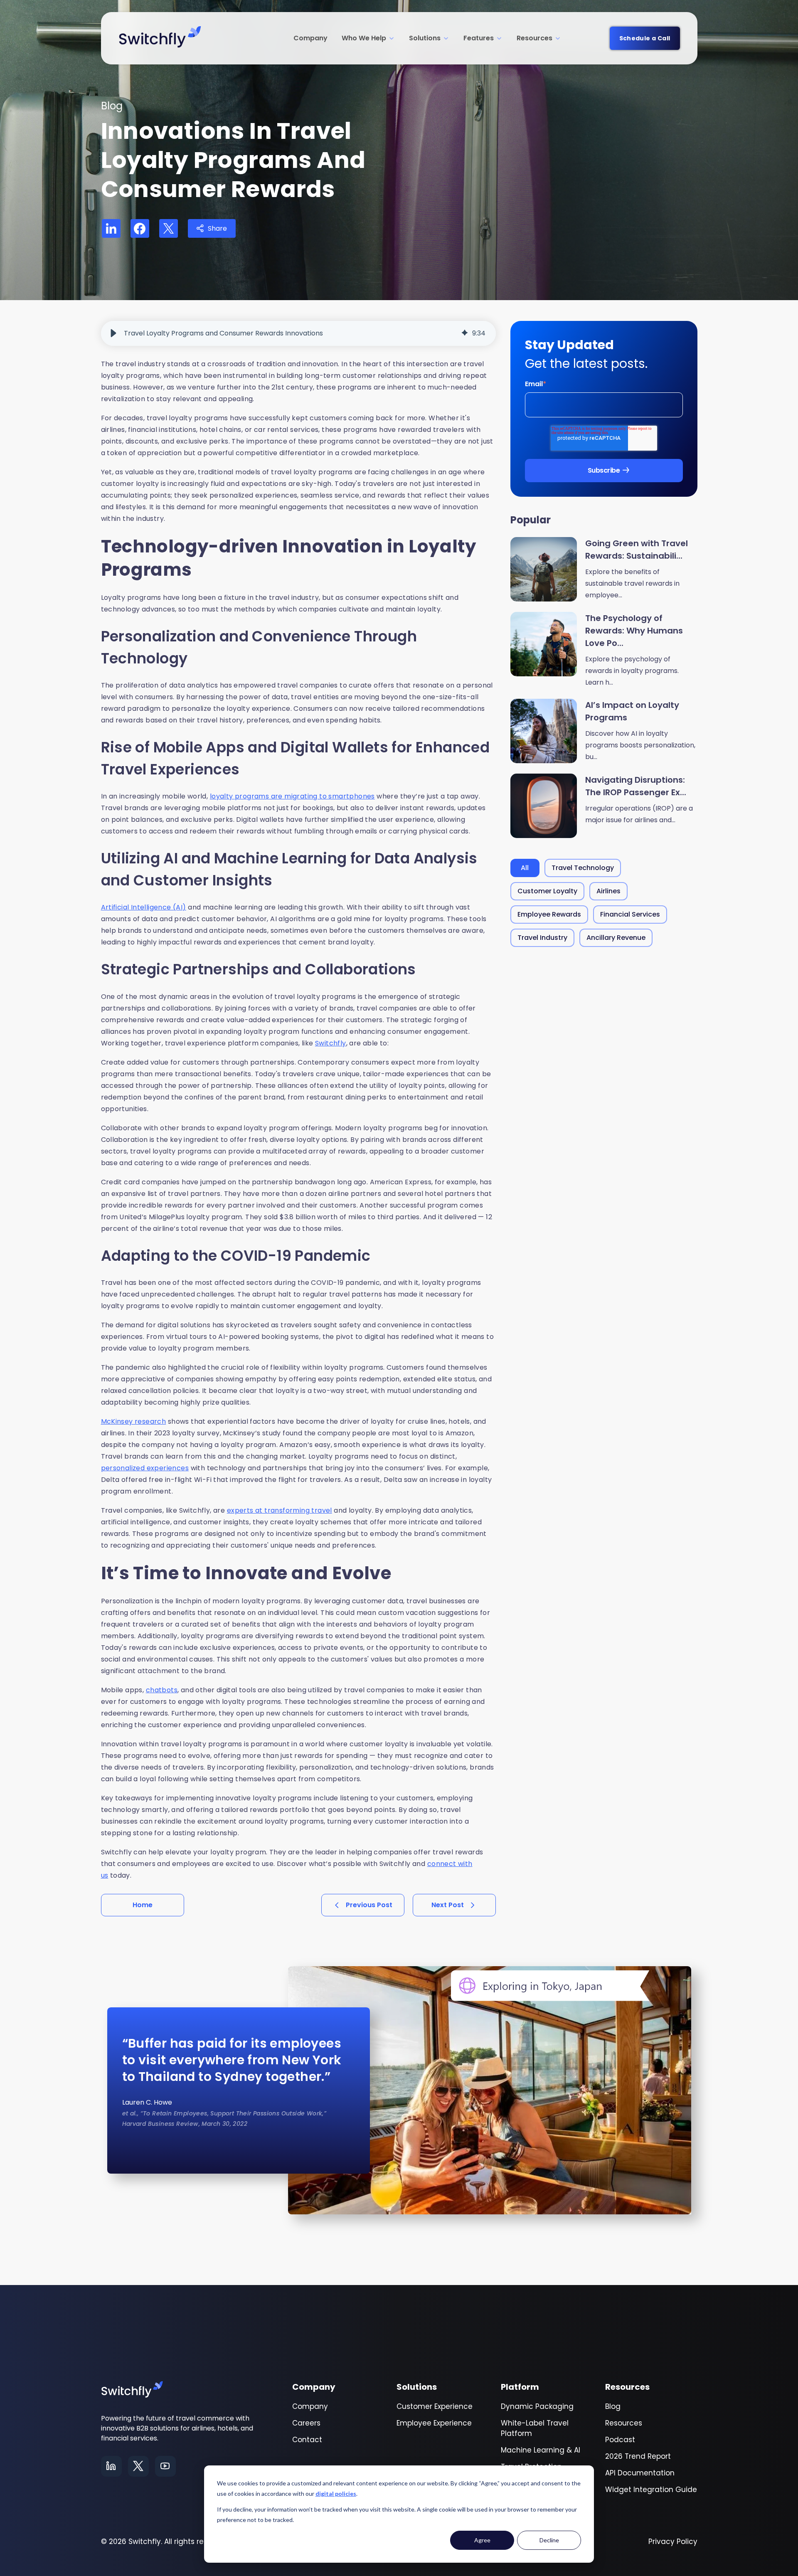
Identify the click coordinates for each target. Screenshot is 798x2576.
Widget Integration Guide (651, 2490)
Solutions (425, 38)
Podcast (620, 2440)
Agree (482, 2540)
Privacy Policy (673, 2541)
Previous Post (369, 1905)
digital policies (336, 2493)
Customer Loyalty (547, 891)
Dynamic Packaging (537, 2406)
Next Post (448, 1905)
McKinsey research (134, 1421)
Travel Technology (583, 868)
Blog (613, 2406)
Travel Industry (542, 938)
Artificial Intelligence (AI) (144, 907)
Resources (534, 38)
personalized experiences (145, 1468)
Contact (307, 2440)
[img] (465, 333)
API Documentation (640, 2473)
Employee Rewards (549, 914)
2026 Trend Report (638, 2456)
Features (479, 38)
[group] (298, 333)
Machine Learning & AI (541, 2450)
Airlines (608, 891)
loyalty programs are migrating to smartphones (292, 796)
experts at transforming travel (280, 1510)
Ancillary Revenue (616, 938)
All (525, 868)
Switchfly (331, 1043)
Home (143, 1905)
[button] (113, 333)
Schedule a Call (645, 38)
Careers (306, 2423)
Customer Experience (435, 2406)
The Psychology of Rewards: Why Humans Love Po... (634, 631)
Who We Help (364, 38)
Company (310, 38)
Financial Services (630, 914)
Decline (549, 2540)
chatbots (162, 1690)
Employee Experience (434, 2423)
